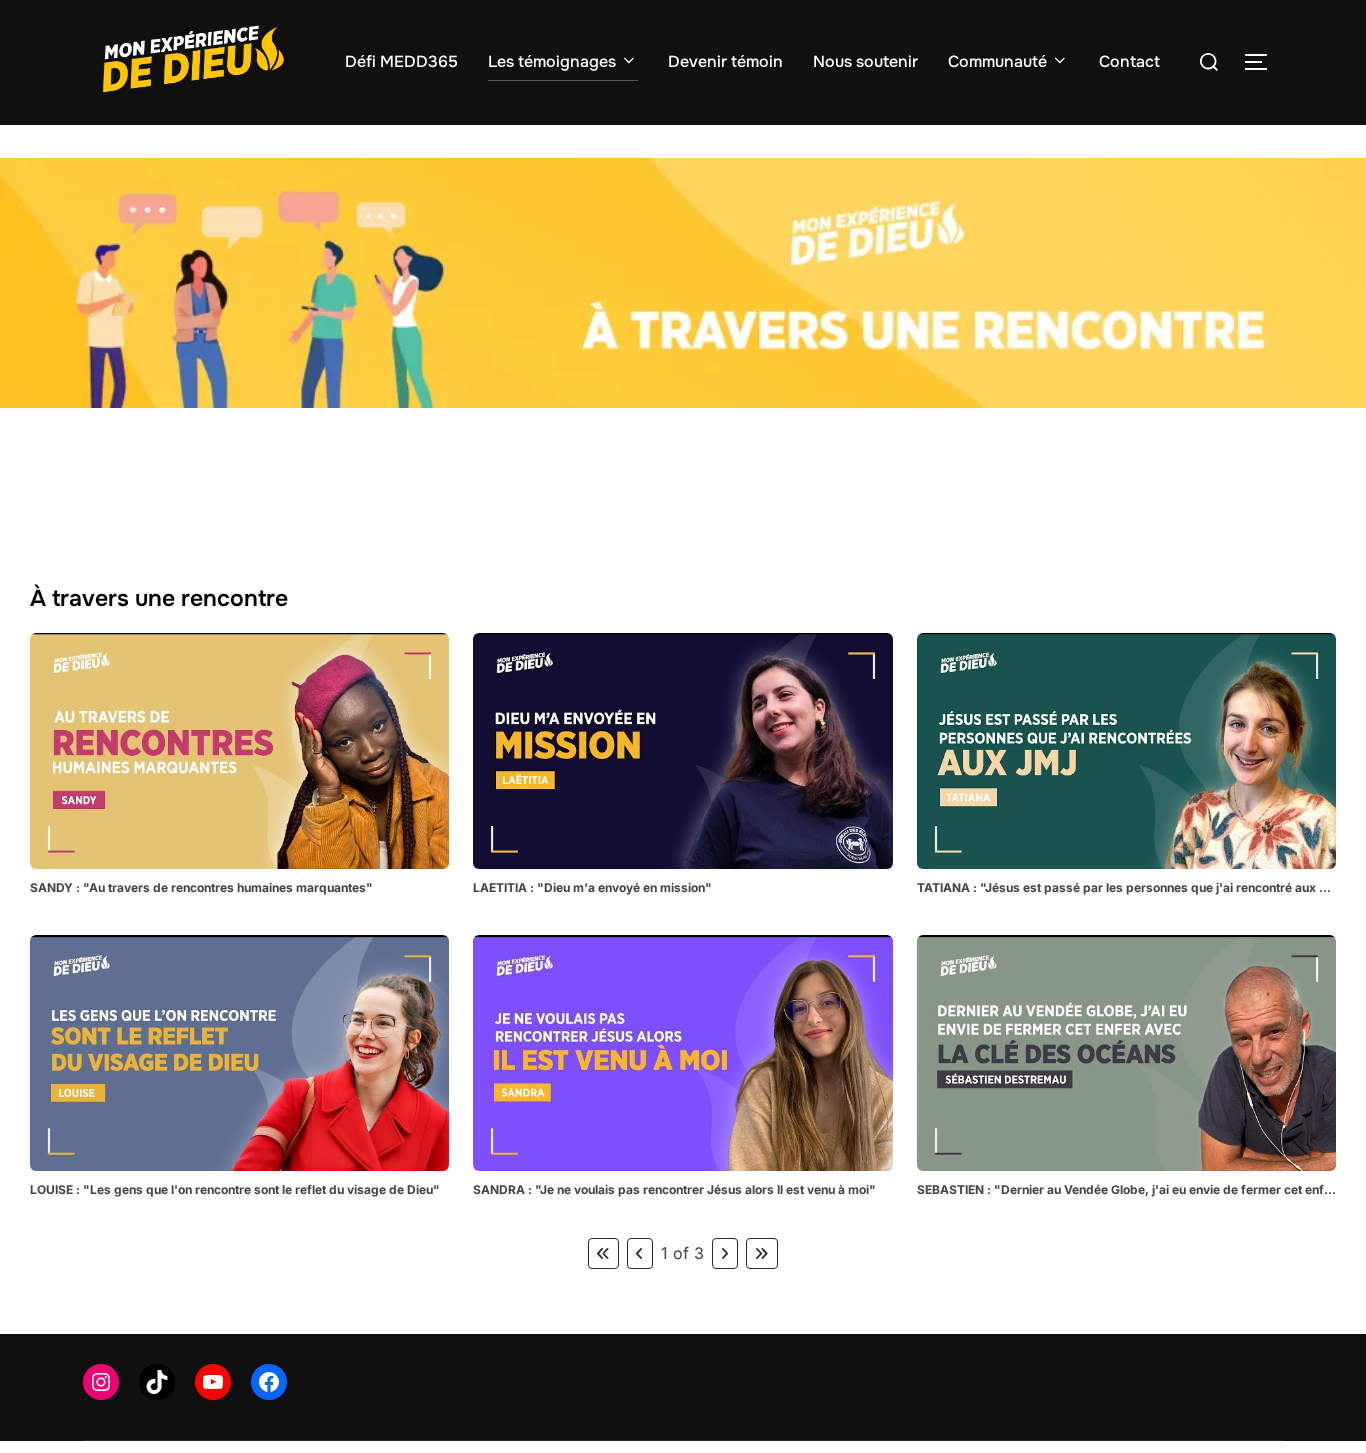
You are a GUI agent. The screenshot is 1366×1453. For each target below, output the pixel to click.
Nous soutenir (865, 61)
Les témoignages (552, 61)
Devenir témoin (725, 61)
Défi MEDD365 (401, 61)
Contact (1129, 61)
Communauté (997, 61)
